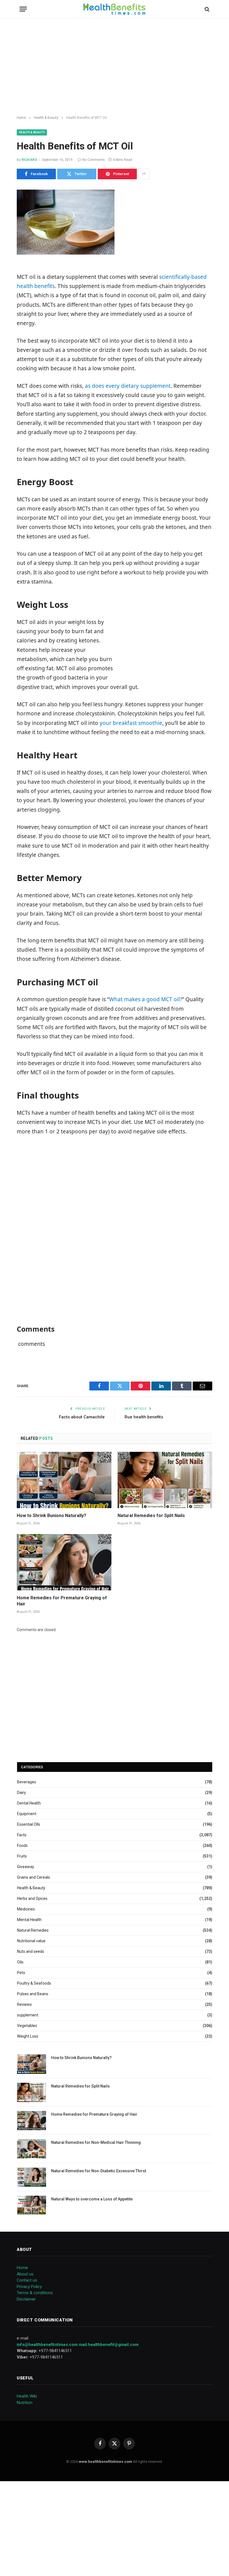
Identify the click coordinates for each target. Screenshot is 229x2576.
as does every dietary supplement (128, 386)
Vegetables (27, 2026)
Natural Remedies (33, 1930)
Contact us (27, 2280)
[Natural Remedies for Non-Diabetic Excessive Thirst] (32, 2177)
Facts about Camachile (82, 1417)
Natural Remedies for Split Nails (151, 1516)
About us (25, 2274)
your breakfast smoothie (131, 723)
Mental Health (29, 1920)
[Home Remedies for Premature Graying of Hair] (64, 1562)
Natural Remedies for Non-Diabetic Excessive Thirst (99, 2171)
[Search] (207, 9)
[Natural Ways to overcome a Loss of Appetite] (32, 2205)
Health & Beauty (32, 132)
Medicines (26, 1909)
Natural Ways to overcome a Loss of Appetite (92, 2199)
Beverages (27, 1782)
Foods (22, 1845)
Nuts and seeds (31, 1951)
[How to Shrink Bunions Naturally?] (64, 1480)
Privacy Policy (29, 2287)
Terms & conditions (35, 2293)
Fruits (22, 1856)
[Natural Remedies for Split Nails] (165, 1480)
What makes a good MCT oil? (146, 999)
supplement (28, 2015)
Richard (29, 160)
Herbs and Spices (32, 1898)
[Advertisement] (115, 67)
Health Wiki (27, 2396)
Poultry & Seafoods (34, 1983)
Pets (21, 1973)
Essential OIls (29, 1824)
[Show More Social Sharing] (144, 174)
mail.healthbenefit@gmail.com (109, 2345)
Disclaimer (26, 2299)
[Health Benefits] (114, 9)
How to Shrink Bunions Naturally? (52, 1516)
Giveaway (26, 1867)
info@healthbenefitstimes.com (47, 2345)
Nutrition (25, 2403)
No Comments (94, 160)
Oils (20, 1962)
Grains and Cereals (34, 1877)
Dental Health (29, 1803)
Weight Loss (28, 2036)
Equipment (27, 1814)
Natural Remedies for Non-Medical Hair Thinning (96, 2142)
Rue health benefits (144, 1417)
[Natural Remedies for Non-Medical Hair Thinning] (32, 2149)
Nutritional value (31, 1941)
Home (22, 2268)
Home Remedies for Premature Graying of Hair (62, 1601)
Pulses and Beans (33, 1994)
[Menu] (23, 9)
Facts (22, 1835)
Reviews (24, 2004)
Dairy (22, 1793)
